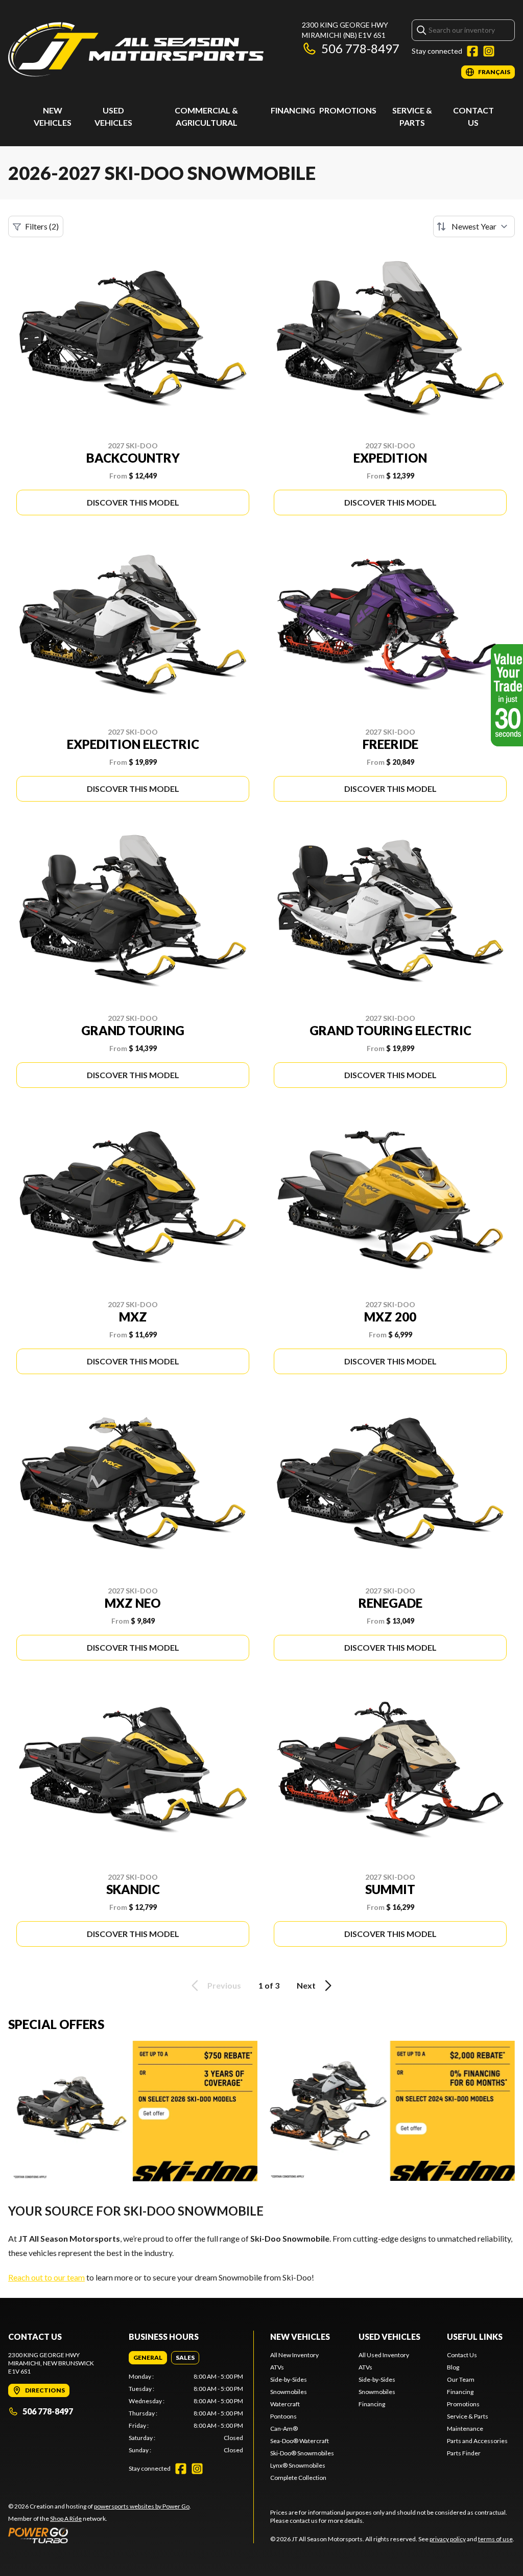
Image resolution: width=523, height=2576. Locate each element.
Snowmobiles (289, 2392)
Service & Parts (468, 2416)
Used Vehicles (389, 2336)
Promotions (348, 110)
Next (306, 1985)
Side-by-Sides (289, 2379)
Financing (293, 110)
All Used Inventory (384, 2355)
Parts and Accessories (477, 2441)
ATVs (277, 2367)
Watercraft (285, 2404)
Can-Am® (284, 2429)
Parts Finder (464, 2453)
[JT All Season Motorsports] (136, 49)
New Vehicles (300, 2336)
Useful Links (475, 2336)
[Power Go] (100, 2535)
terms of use (495, 2539)
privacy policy (448, 2539)
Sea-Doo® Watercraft (300, 2441)
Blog (453, 2367)
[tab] (148, 2358)
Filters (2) (42, 226)
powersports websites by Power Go (142, 2506)
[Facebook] (472, 51)
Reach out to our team (46, 2277)
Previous (224, 1985)
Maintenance (465, 2429)
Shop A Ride (66, 2518)
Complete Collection (298, 2478)
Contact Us (462, 2355)
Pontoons (283, 2416)
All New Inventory (294, 2355)
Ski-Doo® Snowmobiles (302, 2453)
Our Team (461, 2379)
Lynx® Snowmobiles (298, 2465)
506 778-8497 (360, 48)
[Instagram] (489, 51)
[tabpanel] (186, 2413)
